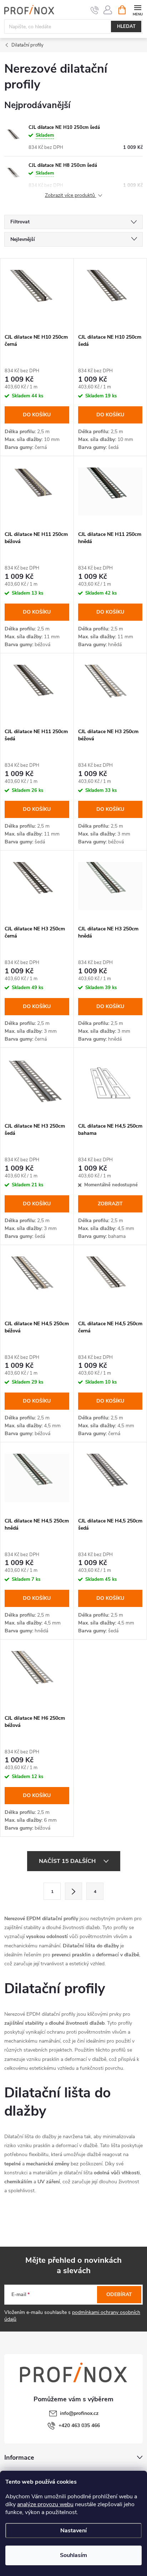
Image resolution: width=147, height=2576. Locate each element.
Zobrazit (110, 1204)
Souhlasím (73, 2555)
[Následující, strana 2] (73, 1891)
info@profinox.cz (79, 2413)
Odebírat (119, 2294)
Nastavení (73, 2531)
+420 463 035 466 (79, 2425)
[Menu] (138, 9)
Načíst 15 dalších (68, 1861)
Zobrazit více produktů (71, 196)
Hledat (126, 26)
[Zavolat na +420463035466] (95, 10)
